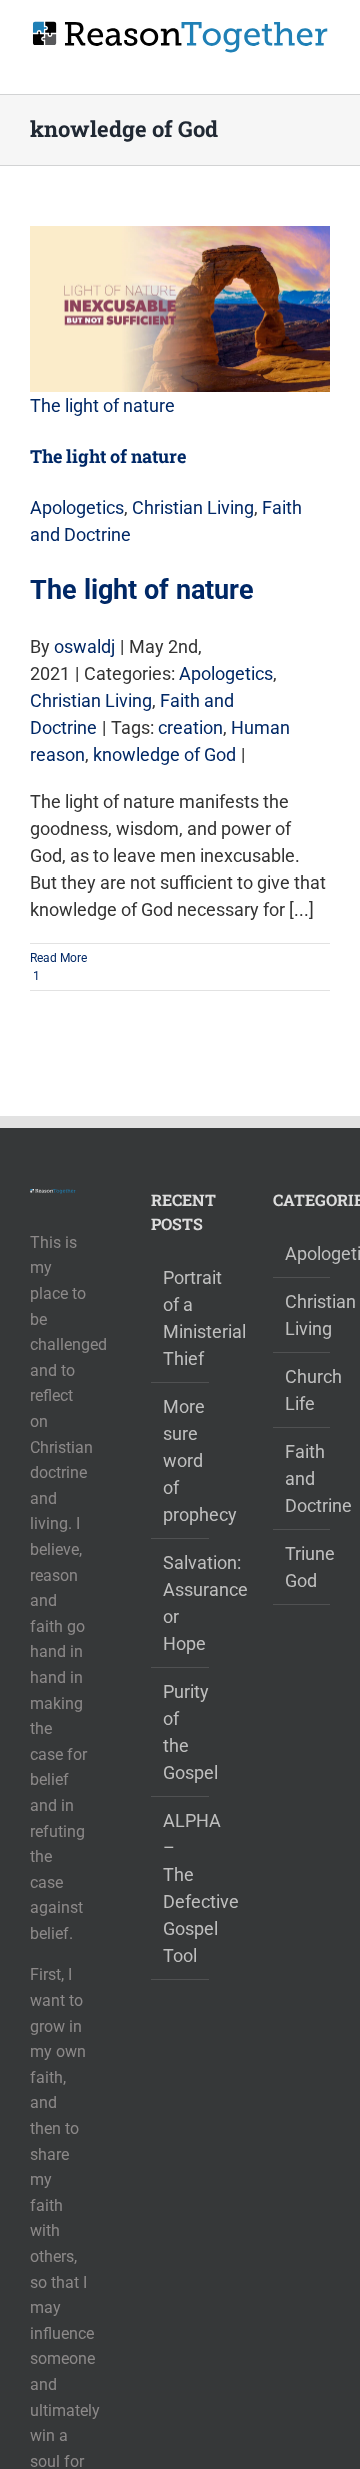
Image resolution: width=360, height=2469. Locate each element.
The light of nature (102, 405)
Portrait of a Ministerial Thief (180, 1318)
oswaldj (84, 646)
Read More (58, 958)
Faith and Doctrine (302, 1478)
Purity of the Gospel (180, 1732)
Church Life (302, 1390)
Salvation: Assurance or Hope (180, 1603)
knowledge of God (164, 754)
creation (190, 727)
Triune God (302, 1567)
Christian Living (193, 507)
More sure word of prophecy (180, 1460)
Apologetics (77, 507)
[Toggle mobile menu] (322, 63)
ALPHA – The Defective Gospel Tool (180, 1888)
